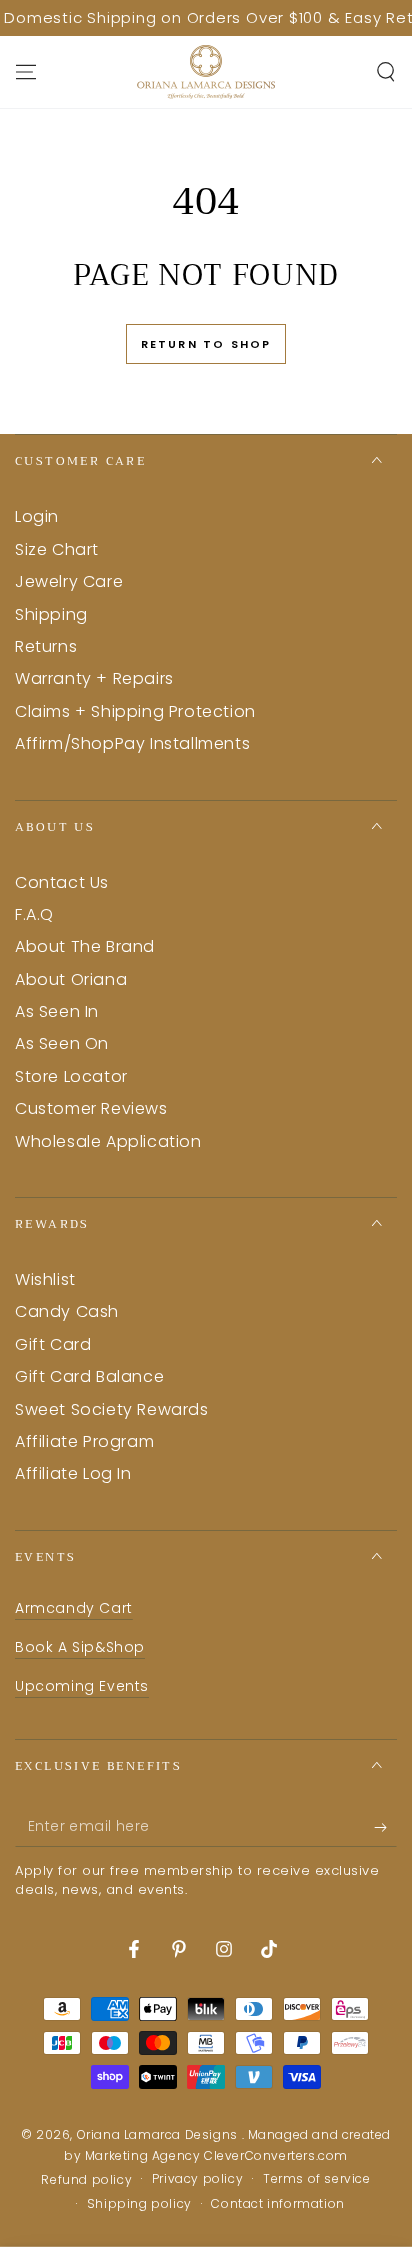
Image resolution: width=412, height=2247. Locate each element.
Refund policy (86, 2180)
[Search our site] (386, 72)
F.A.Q (34, 914)
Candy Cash (67, 1311)
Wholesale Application (108, 1141)
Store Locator (71, 1076)
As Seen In (57, 1011)
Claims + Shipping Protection (135, 711)
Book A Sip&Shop (80, 1647)
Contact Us (62, 882)
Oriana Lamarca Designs (159, 2134)
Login (37, 516)
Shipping (51, 614)
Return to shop (206, 344)
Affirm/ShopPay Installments (132, 743)
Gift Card (53, 1344)
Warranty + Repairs (94, 678)
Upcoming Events (82, 1686)
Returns (46, 646)
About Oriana (71, 979)
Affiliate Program (84, 1441)
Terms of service (317, 2179)
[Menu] (26, 72)
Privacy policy (197, 2179)
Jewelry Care (69, 581)
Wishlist (45, 1279)
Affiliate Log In (73, 1473)
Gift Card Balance (89, 1376)
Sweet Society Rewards (112, 1409)
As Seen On (62, 1043)
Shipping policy (139, 2204)
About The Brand (85, 946)
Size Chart (57, 549)
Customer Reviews (91, 1108)
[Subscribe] (385, 1827)
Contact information (277, 2204)
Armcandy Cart (74, 1608)
